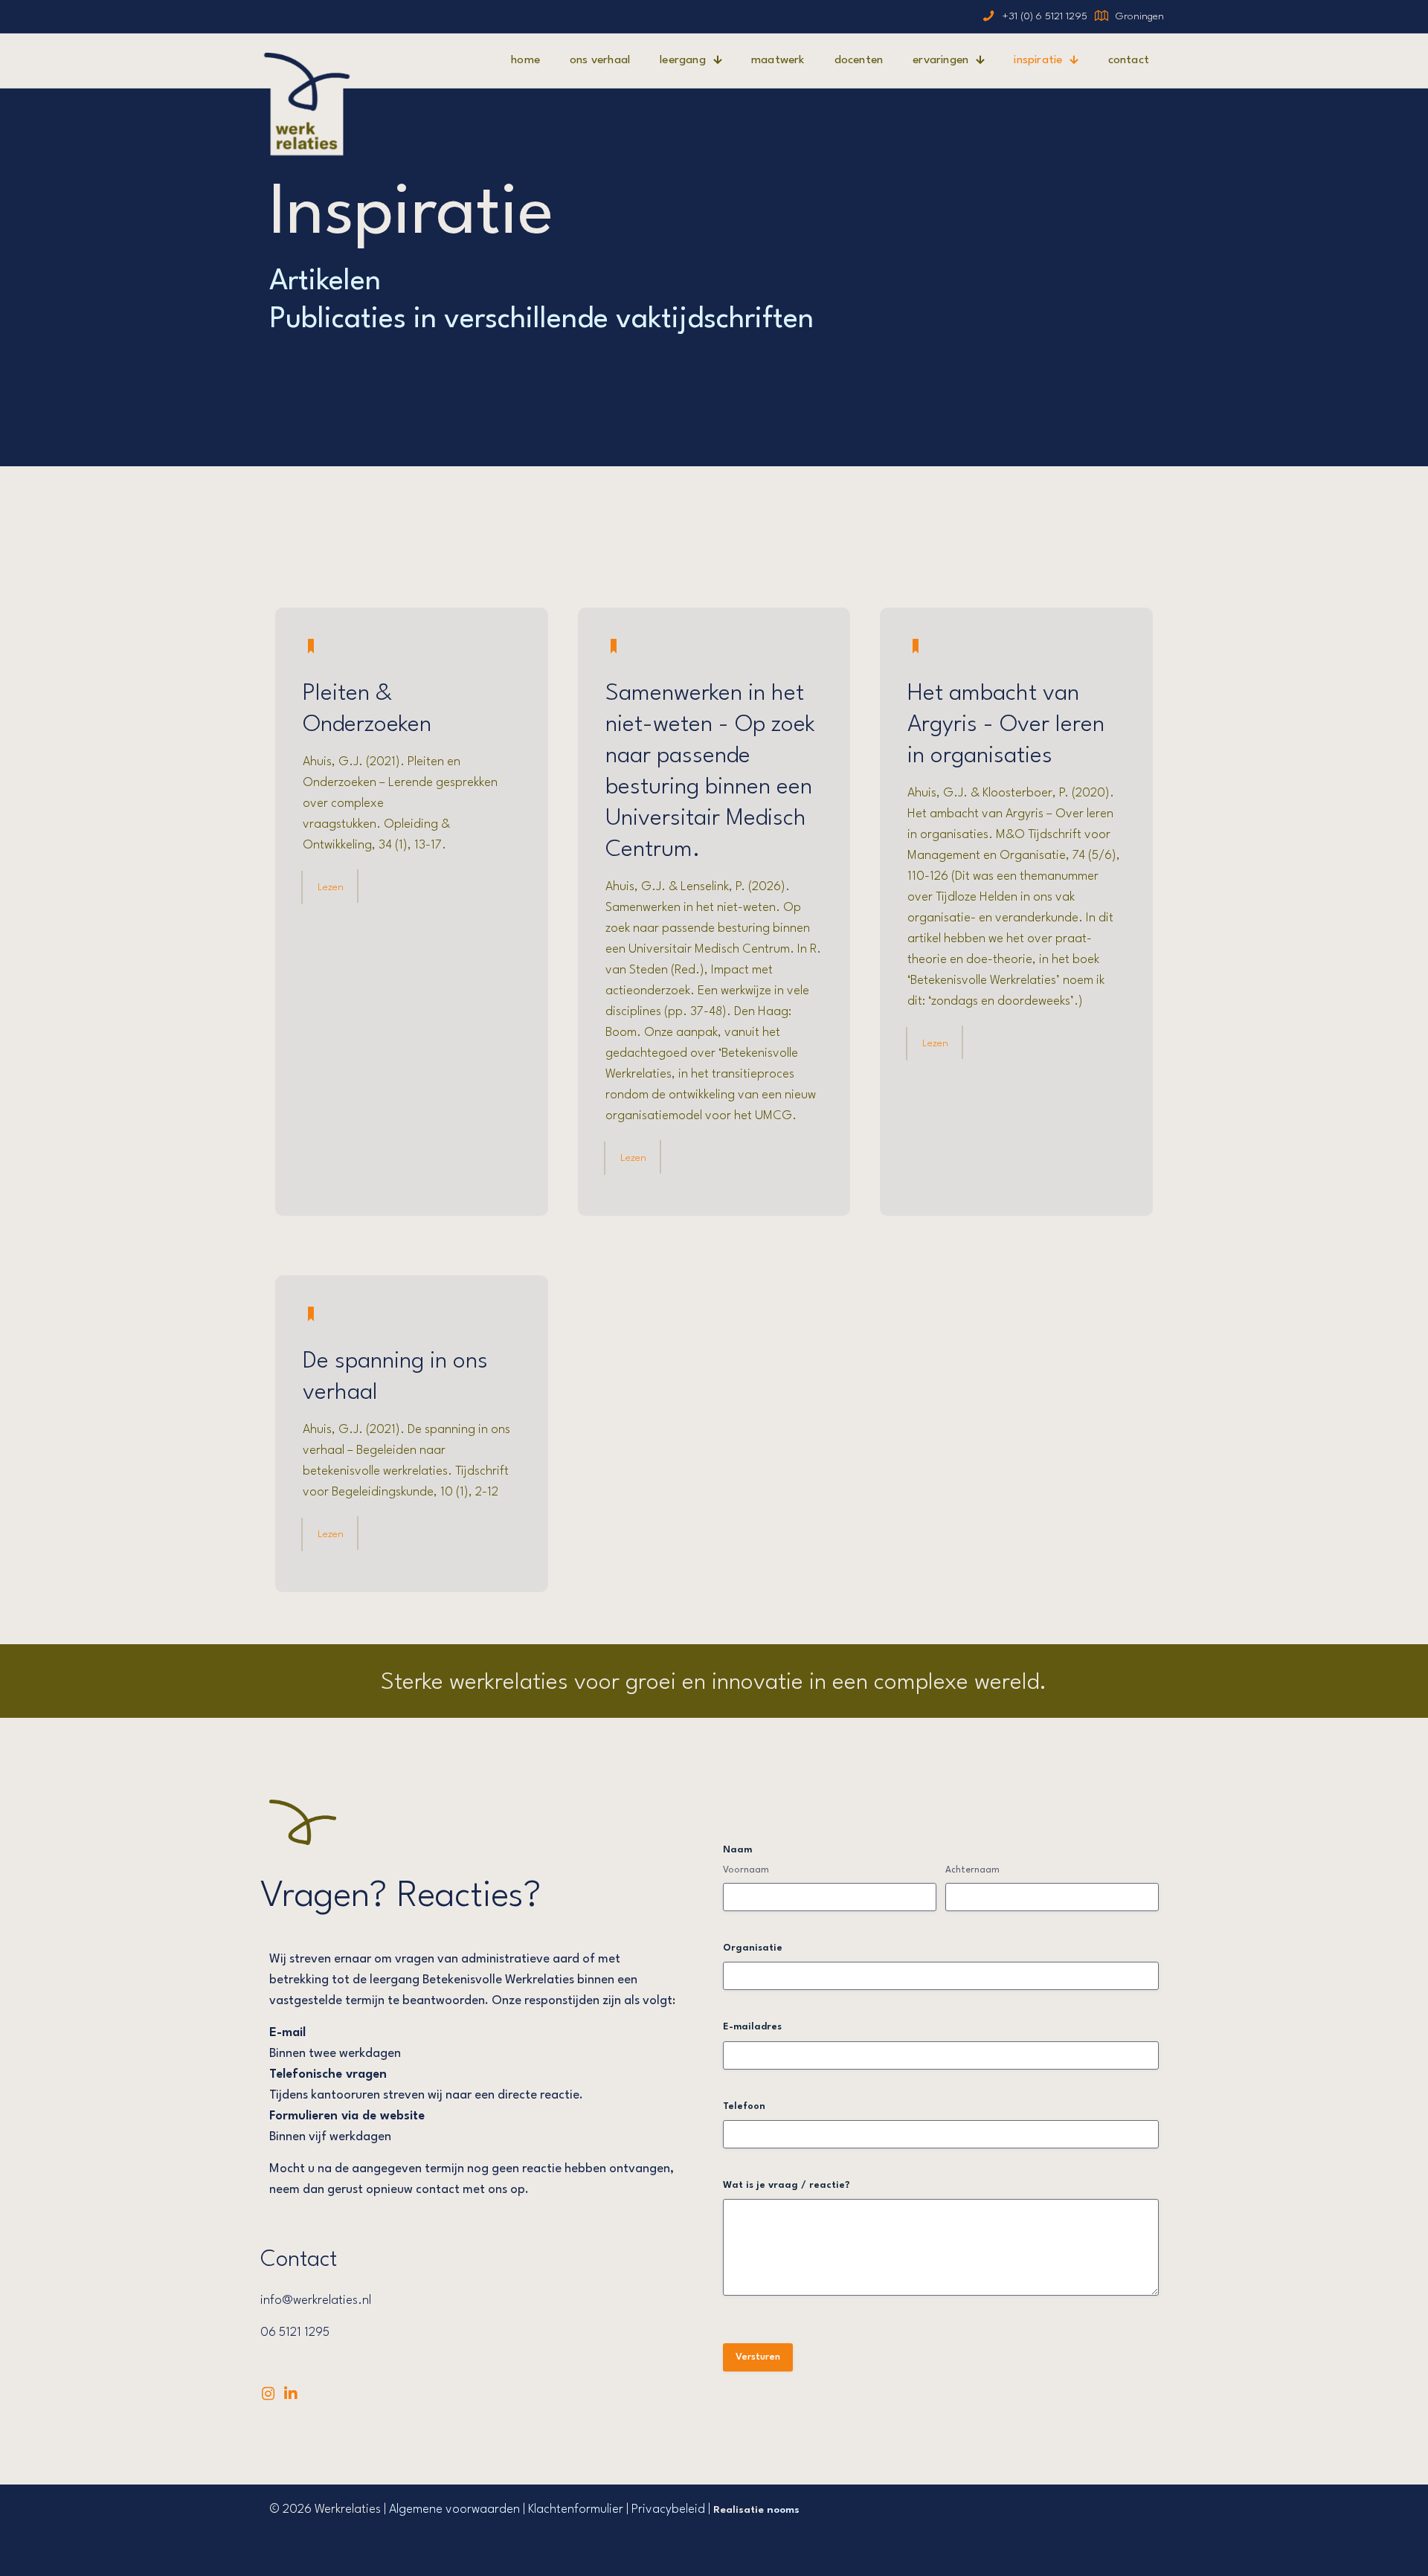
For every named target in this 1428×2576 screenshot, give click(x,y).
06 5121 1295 (295, 2332)
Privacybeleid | (672, 2509)
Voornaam (746, 1870)
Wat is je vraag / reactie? (787, 2185)
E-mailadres (752, 2027)
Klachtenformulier (576, 2509)
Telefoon (744, 2106)
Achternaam (972, 1870)
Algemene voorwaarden (454, 2509)
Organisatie (753, 1948)
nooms (783, 2510)
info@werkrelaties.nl (316, 2300)
